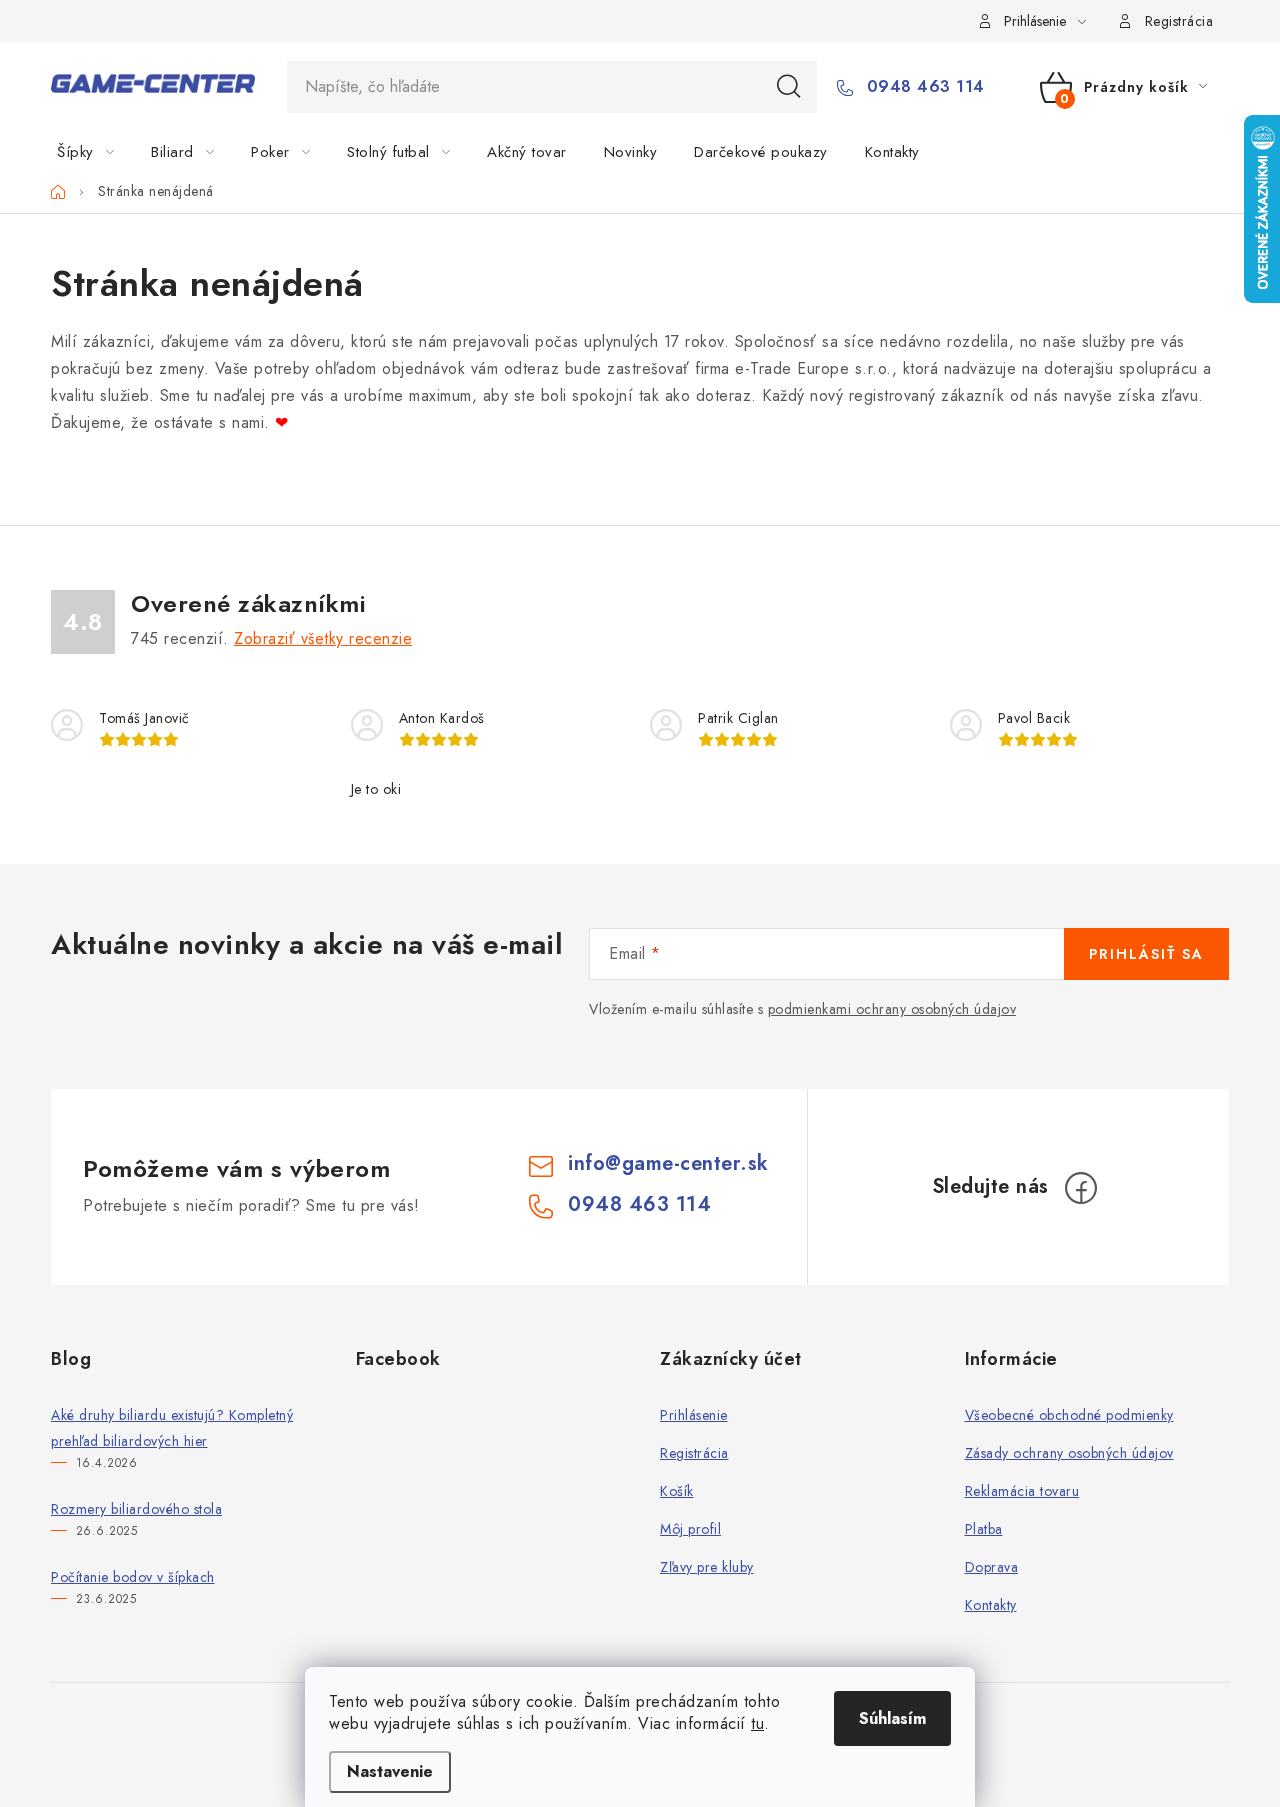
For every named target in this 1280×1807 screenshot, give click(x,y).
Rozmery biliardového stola (136, 1509)
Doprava (992, 1567)
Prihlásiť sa (1146, 954)
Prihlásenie (694, 1415)
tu (757, 1723)
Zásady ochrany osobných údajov (1069, 1453)
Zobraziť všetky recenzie (323, 638)
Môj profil (690, 1529)
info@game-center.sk (668, 1163)
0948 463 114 (923, 87)
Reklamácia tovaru (1022, 1491)
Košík (677, 1491)
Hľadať (789, 87)
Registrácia (1179, 21)
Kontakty (991, 1605)
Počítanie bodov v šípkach (133, 1577)
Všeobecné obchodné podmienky (1069, 1415)
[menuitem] (97, 152)
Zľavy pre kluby (707, 1567)
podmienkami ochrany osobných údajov (892, 1009)
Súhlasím (892, 1718)
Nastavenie (390, 1771)
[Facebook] (1081, 1188)
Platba (984, 1529)
